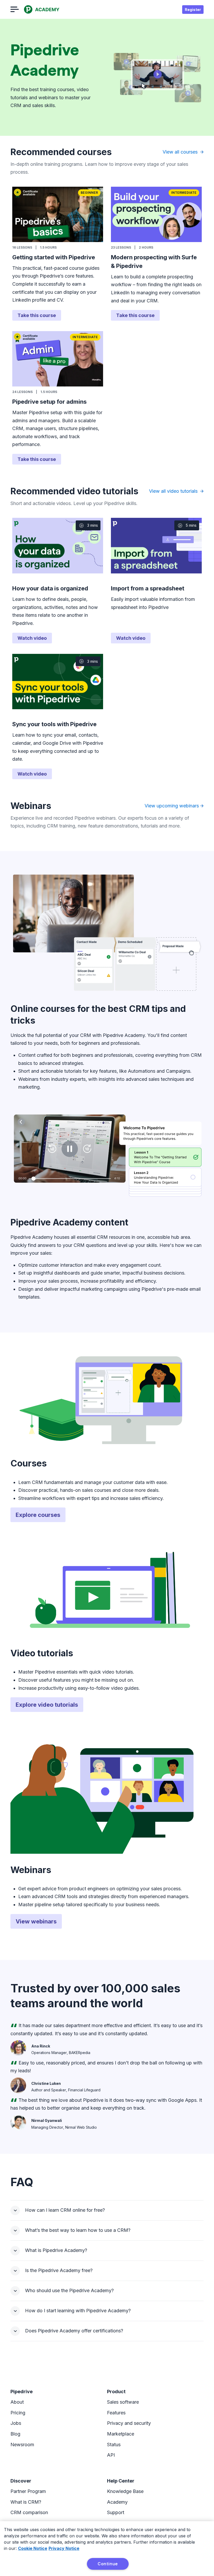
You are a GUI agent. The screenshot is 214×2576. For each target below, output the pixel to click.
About (17, 2402)
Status (114, 2445)
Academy (117, 2502)
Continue (108, 2564)
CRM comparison (29, 2512)
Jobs (16, 2423)
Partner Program (28, 2491)
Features (116, 2413)
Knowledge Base (125, 2491)
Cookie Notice (33, 2548)
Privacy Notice (64, 2548)
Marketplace (121, 2434)
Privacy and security (129, 2423)
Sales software (123, 2402)
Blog (15, 2434)
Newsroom (22, 2445)
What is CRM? (26, 2502)
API (111, 2455)
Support (116, 2512)
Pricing (18, 2413)
